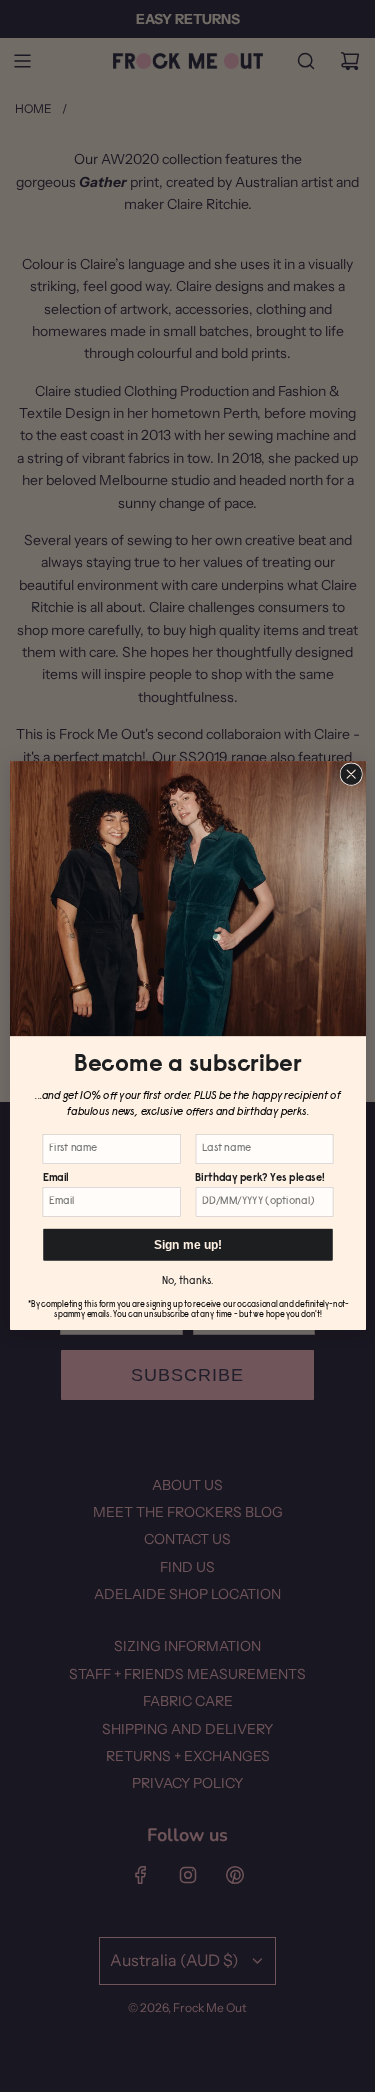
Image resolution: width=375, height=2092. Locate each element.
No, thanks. (187, 1282)
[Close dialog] (351, 774)
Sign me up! (187, 1245)
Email (55, 1178)
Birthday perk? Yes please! (259, 1178)
